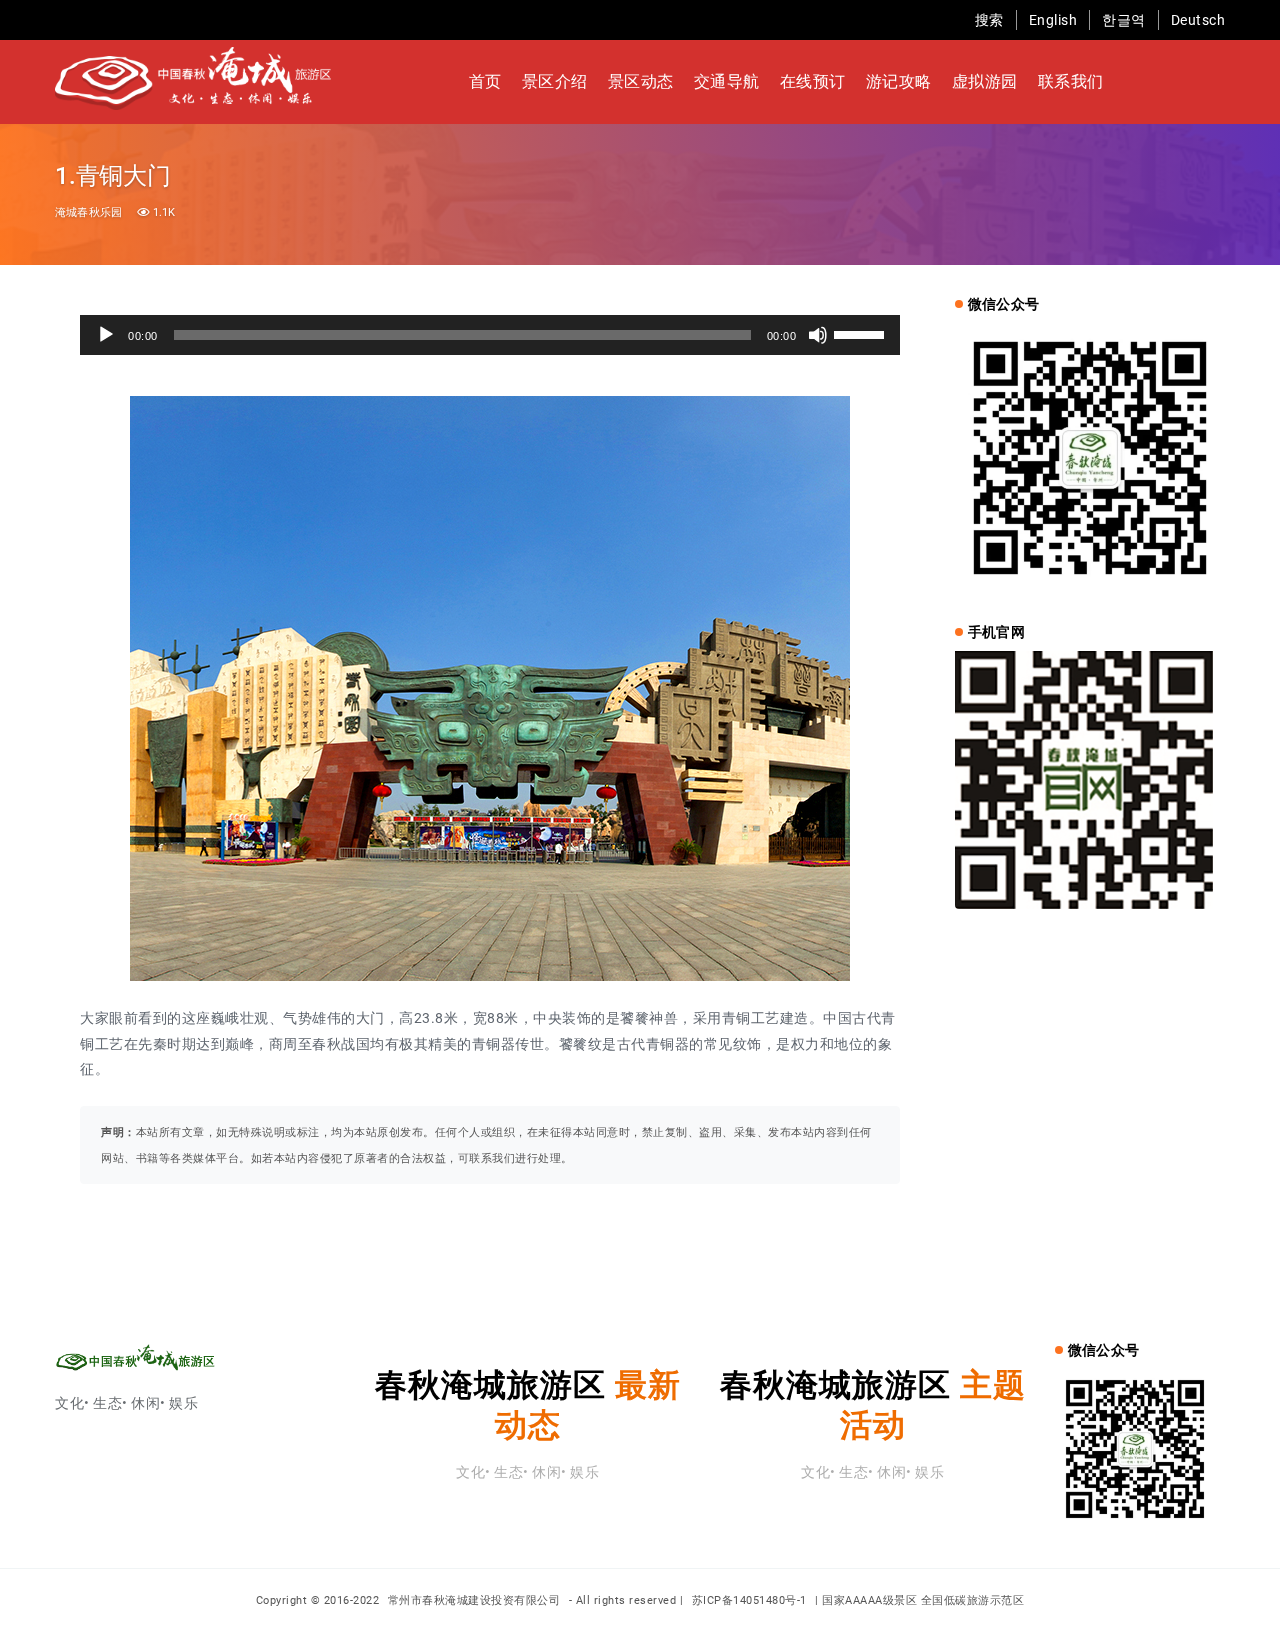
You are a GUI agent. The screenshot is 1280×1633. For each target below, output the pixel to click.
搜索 (989, 20)
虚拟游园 (985, 81)
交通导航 (727, 81)
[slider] (862, 333)
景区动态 (641, 81)
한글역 (1124, 20)
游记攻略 (899, 81)
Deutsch (1198, 20)
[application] (490, 335)
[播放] (106, 335)
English (1053, 20)
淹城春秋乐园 (88, 212)
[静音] (818, 335)
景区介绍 (555, 81)
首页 (485, 81)
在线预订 (813, 81)
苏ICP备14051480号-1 (749, 1600)
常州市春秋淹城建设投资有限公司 (476, 1600)
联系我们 (1071, 81)
